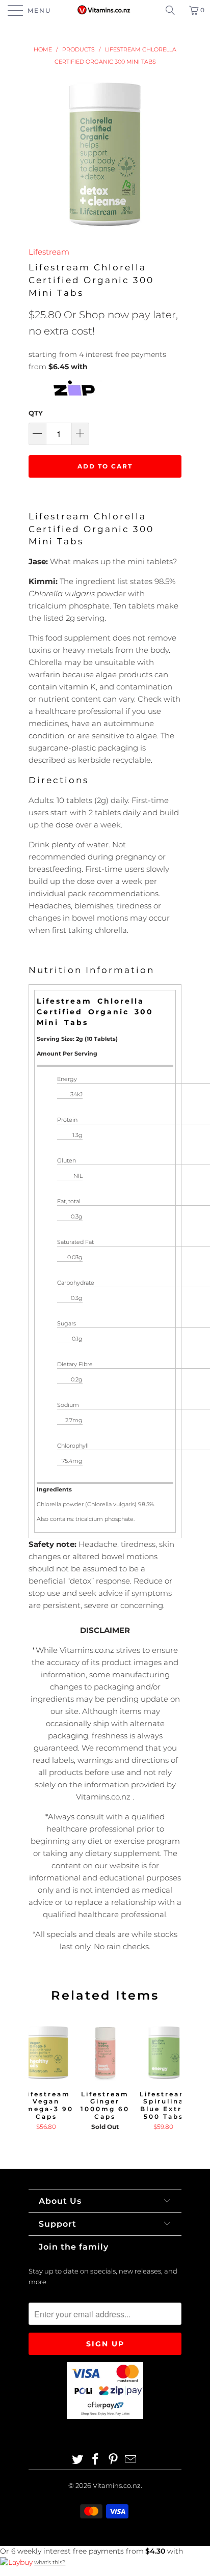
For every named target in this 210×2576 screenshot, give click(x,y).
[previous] (38, 2083)
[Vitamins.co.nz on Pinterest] (114, 2460)
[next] (172, 2083)
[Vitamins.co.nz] (105, 10)
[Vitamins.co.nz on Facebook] (96, 2460)
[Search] (174, 10)
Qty (36, 413)
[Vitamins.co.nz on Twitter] (78, 2460)
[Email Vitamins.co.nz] (131, 2460)
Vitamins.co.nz (117, 2485)
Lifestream (49, 252)
